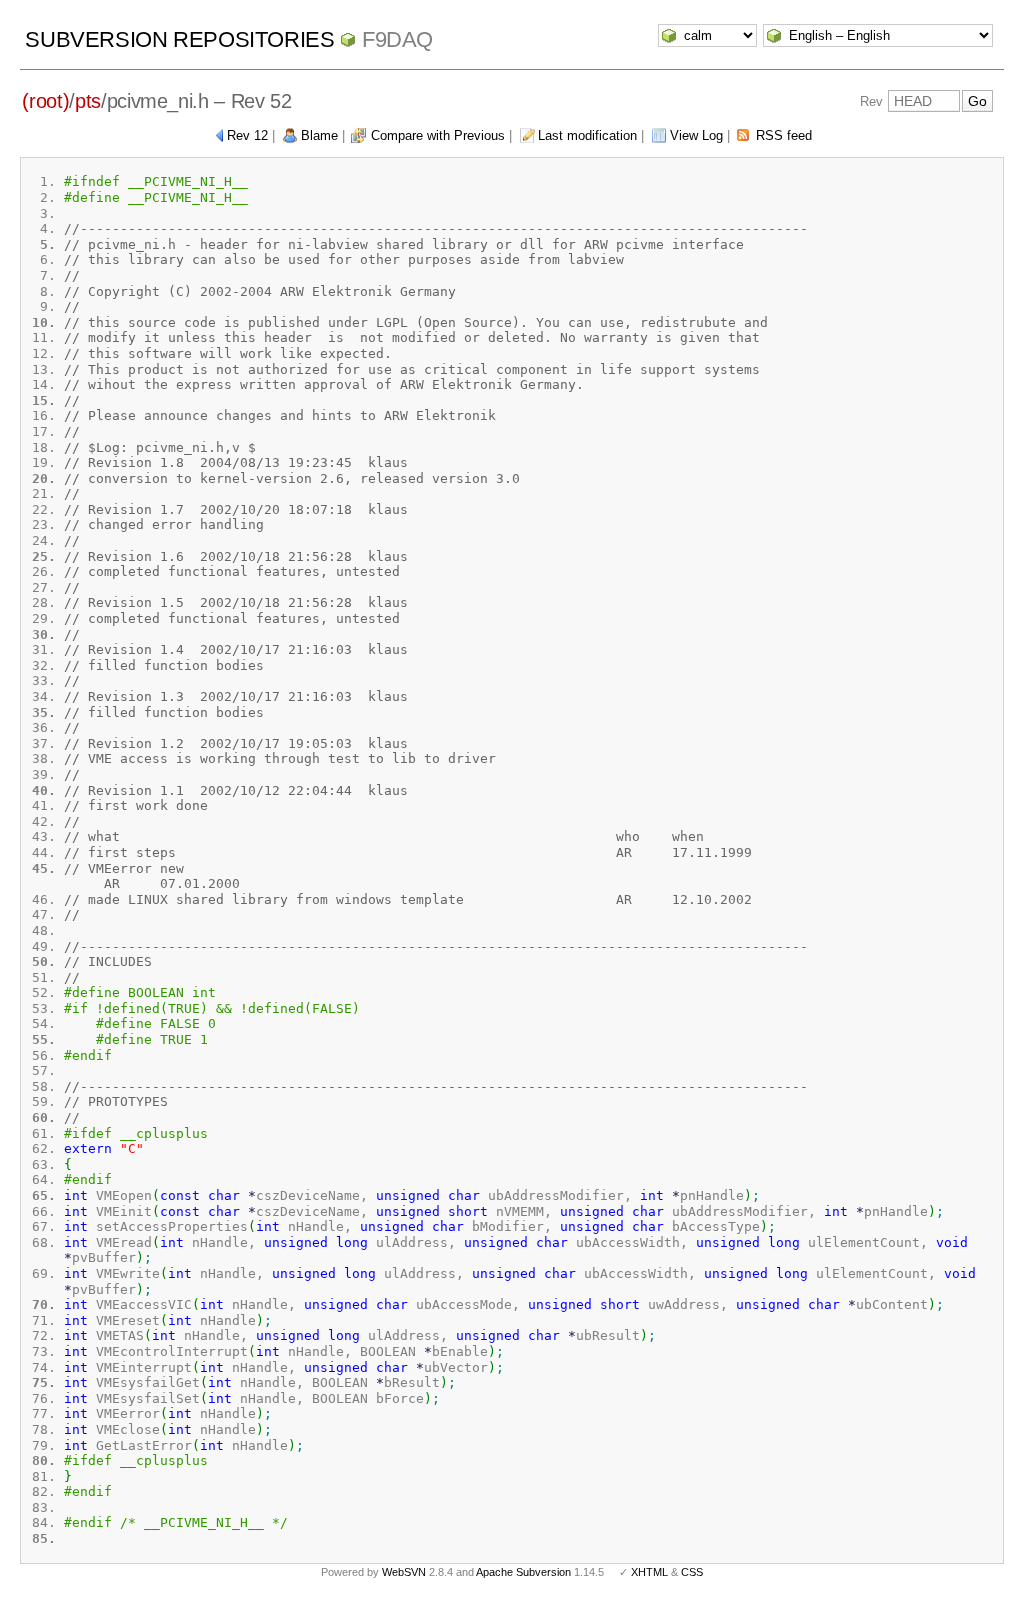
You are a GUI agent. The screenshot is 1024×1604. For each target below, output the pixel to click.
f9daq (397, 39)
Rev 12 (247, 135)
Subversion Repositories (179, 39)
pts (88, 101)
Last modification (587, 135)
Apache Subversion (523, 1572)
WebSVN (404, 1572)
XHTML (649, 1572)
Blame (319, 135)
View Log (696, 135)
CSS (692, 1572)
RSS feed (784, 135)
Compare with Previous (438, 135)
